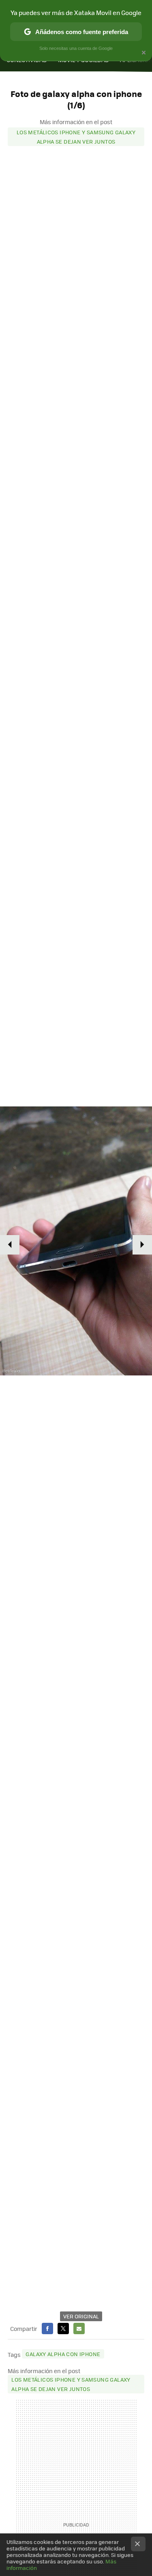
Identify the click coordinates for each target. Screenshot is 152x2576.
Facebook (47, 2329)
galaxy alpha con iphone (63, 2354)
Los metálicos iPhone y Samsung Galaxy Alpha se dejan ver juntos (76, 137)
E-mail (79, 2329)
